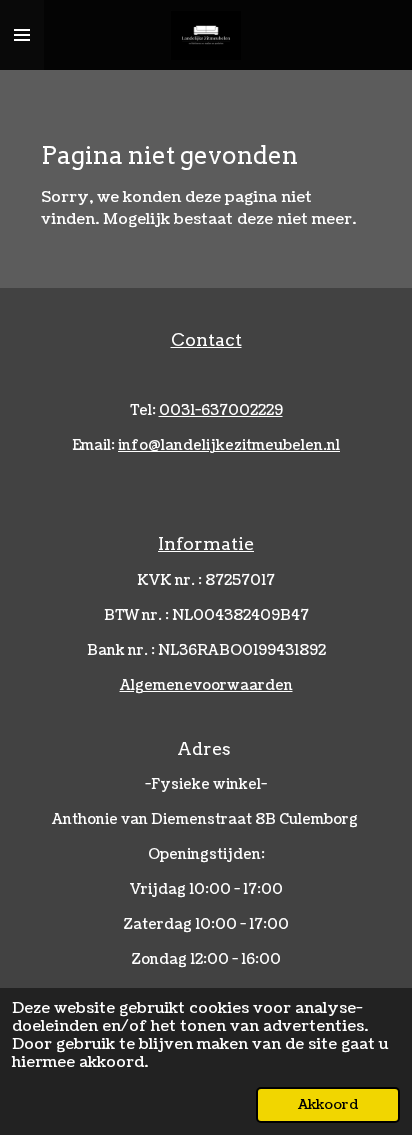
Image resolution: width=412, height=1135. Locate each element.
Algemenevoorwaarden (206, 685)
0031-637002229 (221, 410)
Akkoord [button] (328, 1104)
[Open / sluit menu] (22, 35)
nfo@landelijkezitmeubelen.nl (229, 445)
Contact (206, 339)
